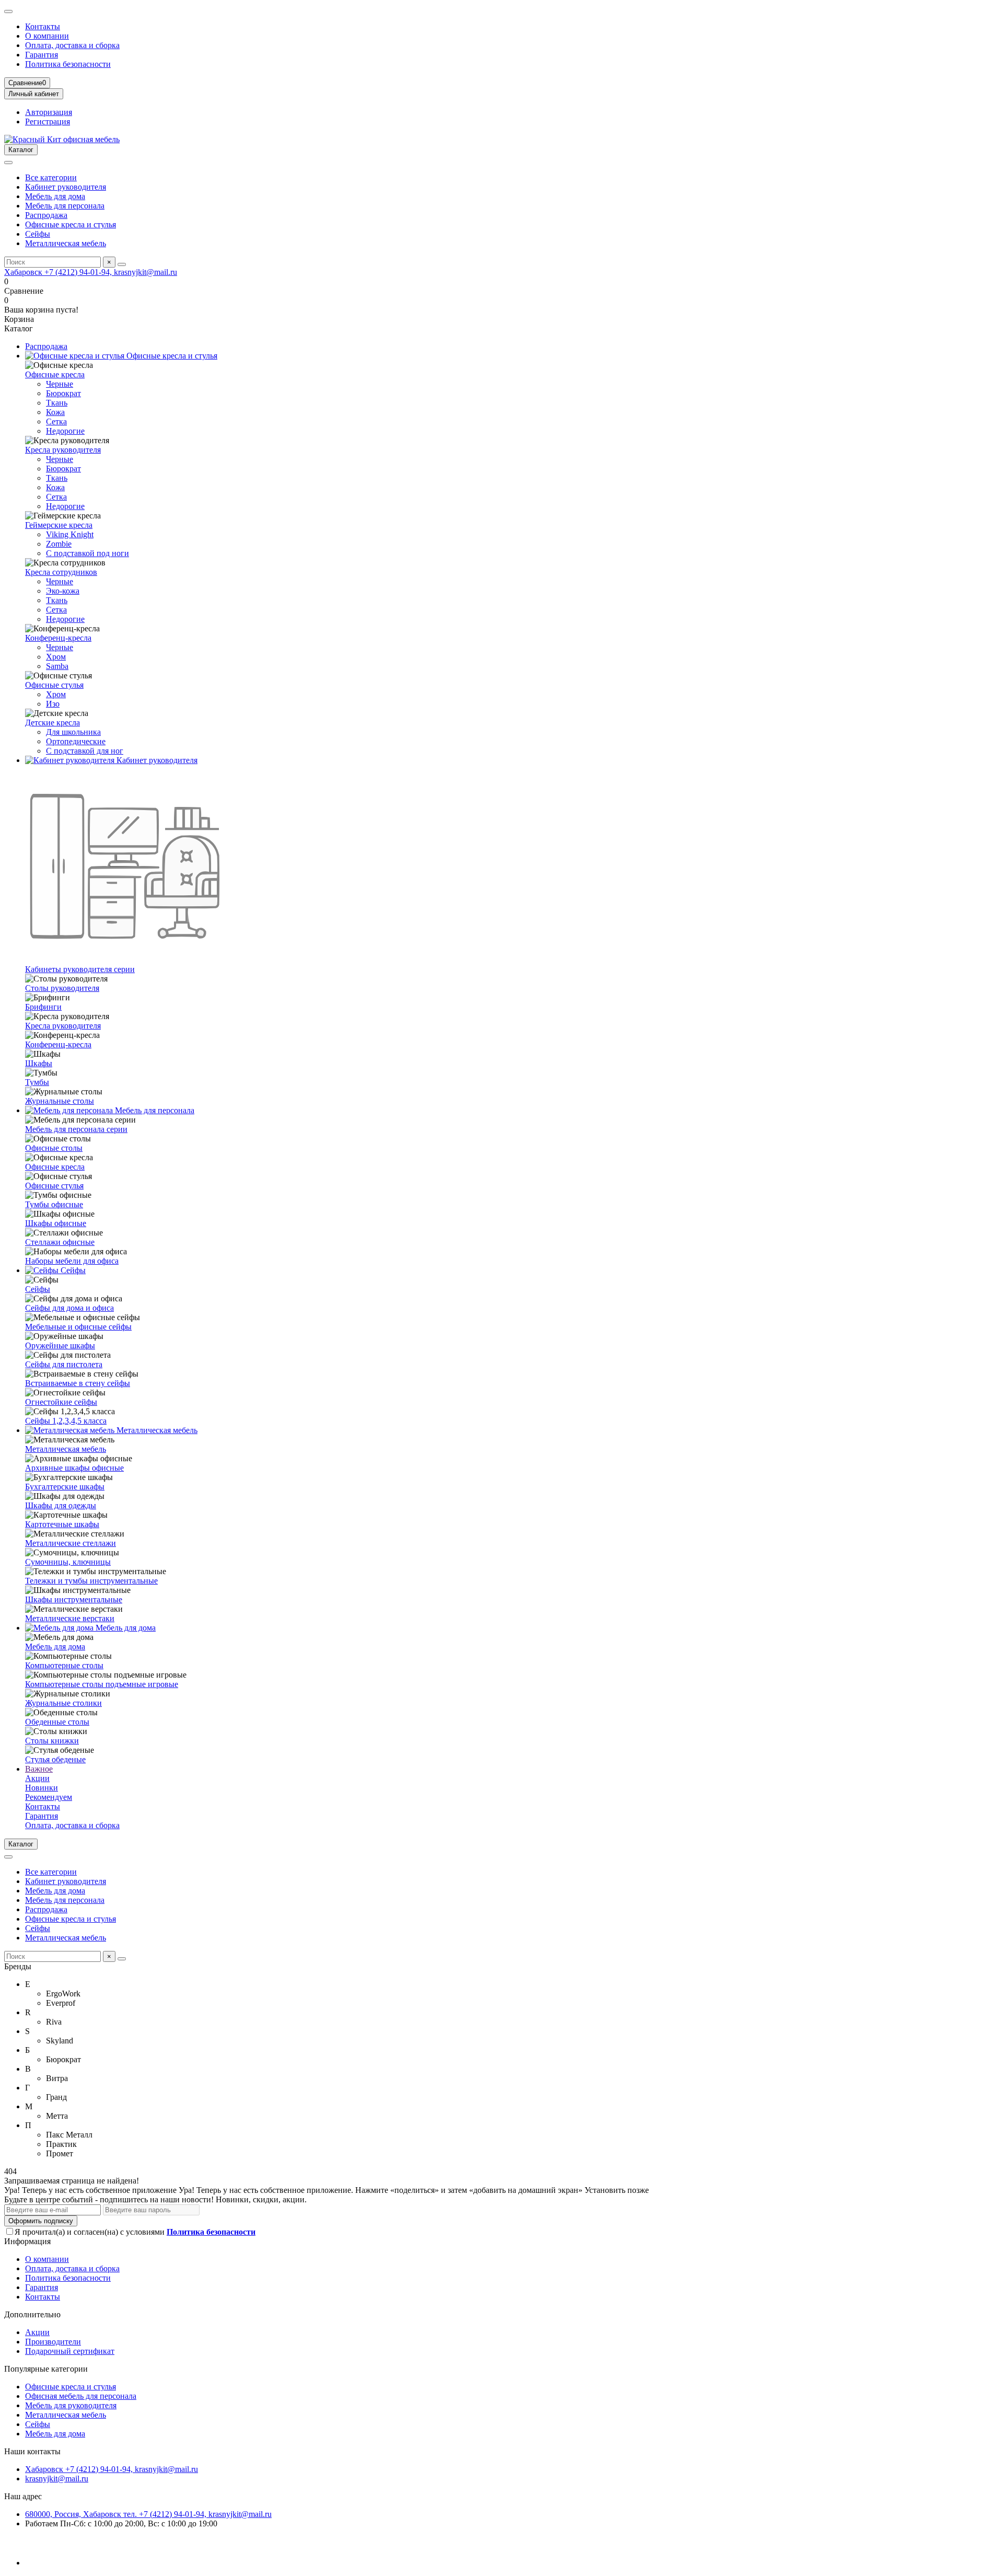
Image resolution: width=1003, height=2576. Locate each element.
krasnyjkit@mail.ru (57, 2479)
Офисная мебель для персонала (81, 2396)
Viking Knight (70, 534)
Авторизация (49, 112)
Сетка (56, 421)
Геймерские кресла (59, 525)
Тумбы (37, 1082)
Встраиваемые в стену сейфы (78, 1383)
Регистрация (48, 122)
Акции (37, 1778)
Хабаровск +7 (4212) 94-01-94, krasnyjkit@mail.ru (91, 272)
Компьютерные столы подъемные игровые (102, 1684)
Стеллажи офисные (60, 1242)
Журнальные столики (63, 1703)
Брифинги (43, 1007)
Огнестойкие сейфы (61, 1402)
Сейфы (38, 234)
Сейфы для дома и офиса (69, 1308)
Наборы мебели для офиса (72, 1261)
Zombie (59, 544)
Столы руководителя (62, 988)
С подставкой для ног (85, 751)
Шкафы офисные (56, 1223)
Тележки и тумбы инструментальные (91, 1581)
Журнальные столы (60, 1101)
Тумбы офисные (54, 1204)
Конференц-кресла (58, 638)
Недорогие (65, 431)
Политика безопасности (68, 64)
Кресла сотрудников (61, 572)
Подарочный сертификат (70, 2351)
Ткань (57, 403)
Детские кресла (53, 723)
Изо (53, 704)
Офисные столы (54, 1148)
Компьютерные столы (64, 1665)
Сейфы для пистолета (64, 1364)
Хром (56, 657)
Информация (27, 2241)
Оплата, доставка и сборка (72, 45)
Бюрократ (63, 393)
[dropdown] (8, 11)
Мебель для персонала (65, 206)
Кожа (55, 412)
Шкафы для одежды (61, 1505)
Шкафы (39, 1063)
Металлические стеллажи (71, 1543)
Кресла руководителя (63, 450)
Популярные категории (46, 2369)
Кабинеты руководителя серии (80, 969)
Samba (57, 666)
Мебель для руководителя (71, 2405)
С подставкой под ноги (88, 553)
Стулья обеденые (55, 1759)
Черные (60, 384)
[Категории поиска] (8, 163)
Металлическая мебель (66, 243)
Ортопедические (76, 741)
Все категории (51, 177)
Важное (39, 1769)
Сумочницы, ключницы (68, 1562)
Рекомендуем (49, 1797)
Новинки (42, 1788)
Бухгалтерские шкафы (65, 1487)
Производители (53, 2342)
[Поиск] (122, 264)
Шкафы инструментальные (74, 1599)
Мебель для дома (55, 196)
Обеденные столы (57, 1722)
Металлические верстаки (70, 1618)
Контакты (43, 26)
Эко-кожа (63, 591)
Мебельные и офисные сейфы (78, 1327)
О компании (47, 36)
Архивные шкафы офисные (74, 1468)
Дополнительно (32, 2314)
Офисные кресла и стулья (71, 224)
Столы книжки (52, 1741)
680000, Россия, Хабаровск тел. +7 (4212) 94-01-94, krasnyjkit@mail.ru (148, 2514)
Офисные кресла (55, 374)
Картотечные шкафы (62, 1524)
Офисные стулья (54, 685)
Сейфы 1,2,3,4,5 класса (66, 1421)
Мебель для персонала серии (76, 1129)
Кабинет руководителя (66, 187)
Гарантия (42, 55)
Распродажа (46, 215)
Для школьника (73, 732)
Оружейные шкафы (60, 1345)
